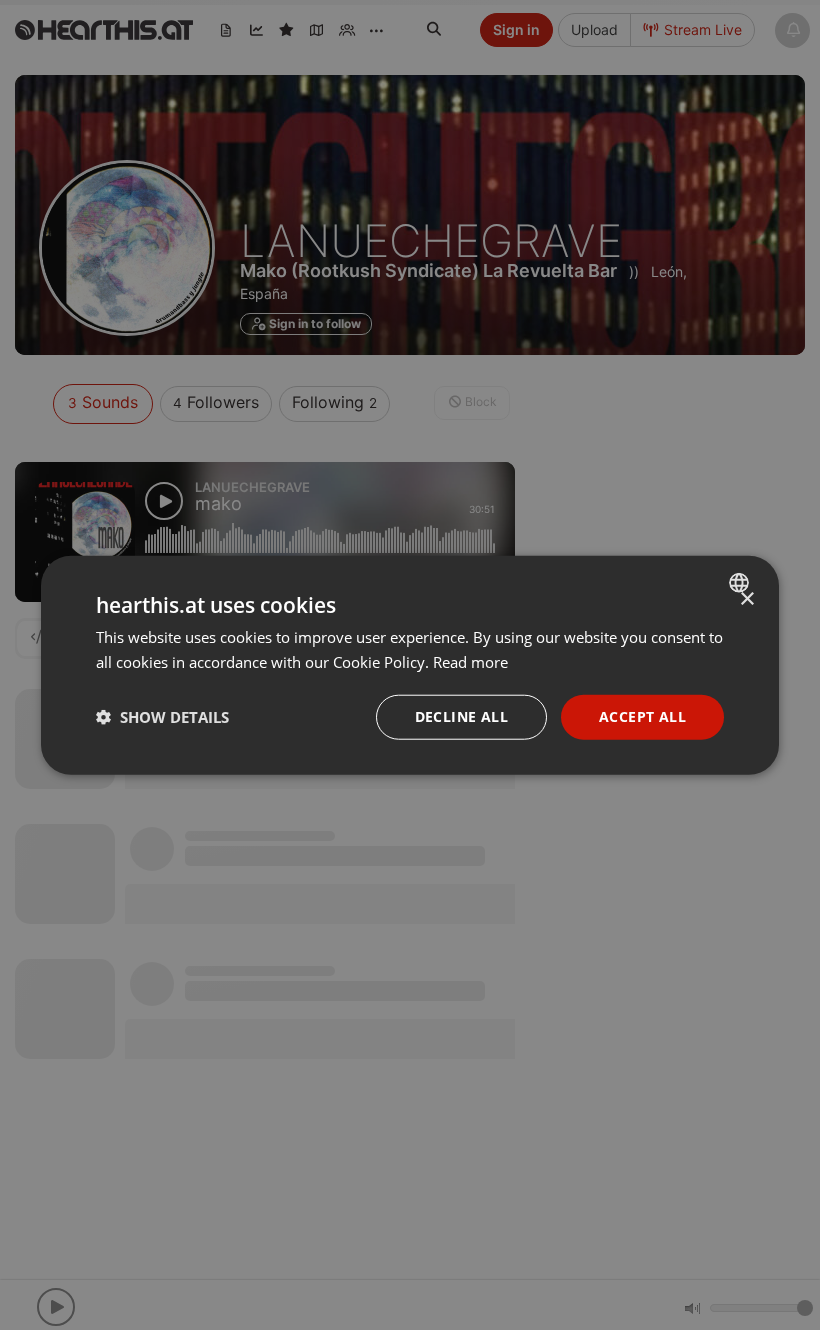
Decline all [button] (461, 716)
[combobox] (741, 583)
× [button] (746, 599)
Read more (470, 662)
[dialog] (410, 665)
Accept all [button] (642, 716)
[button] (162, 717)
